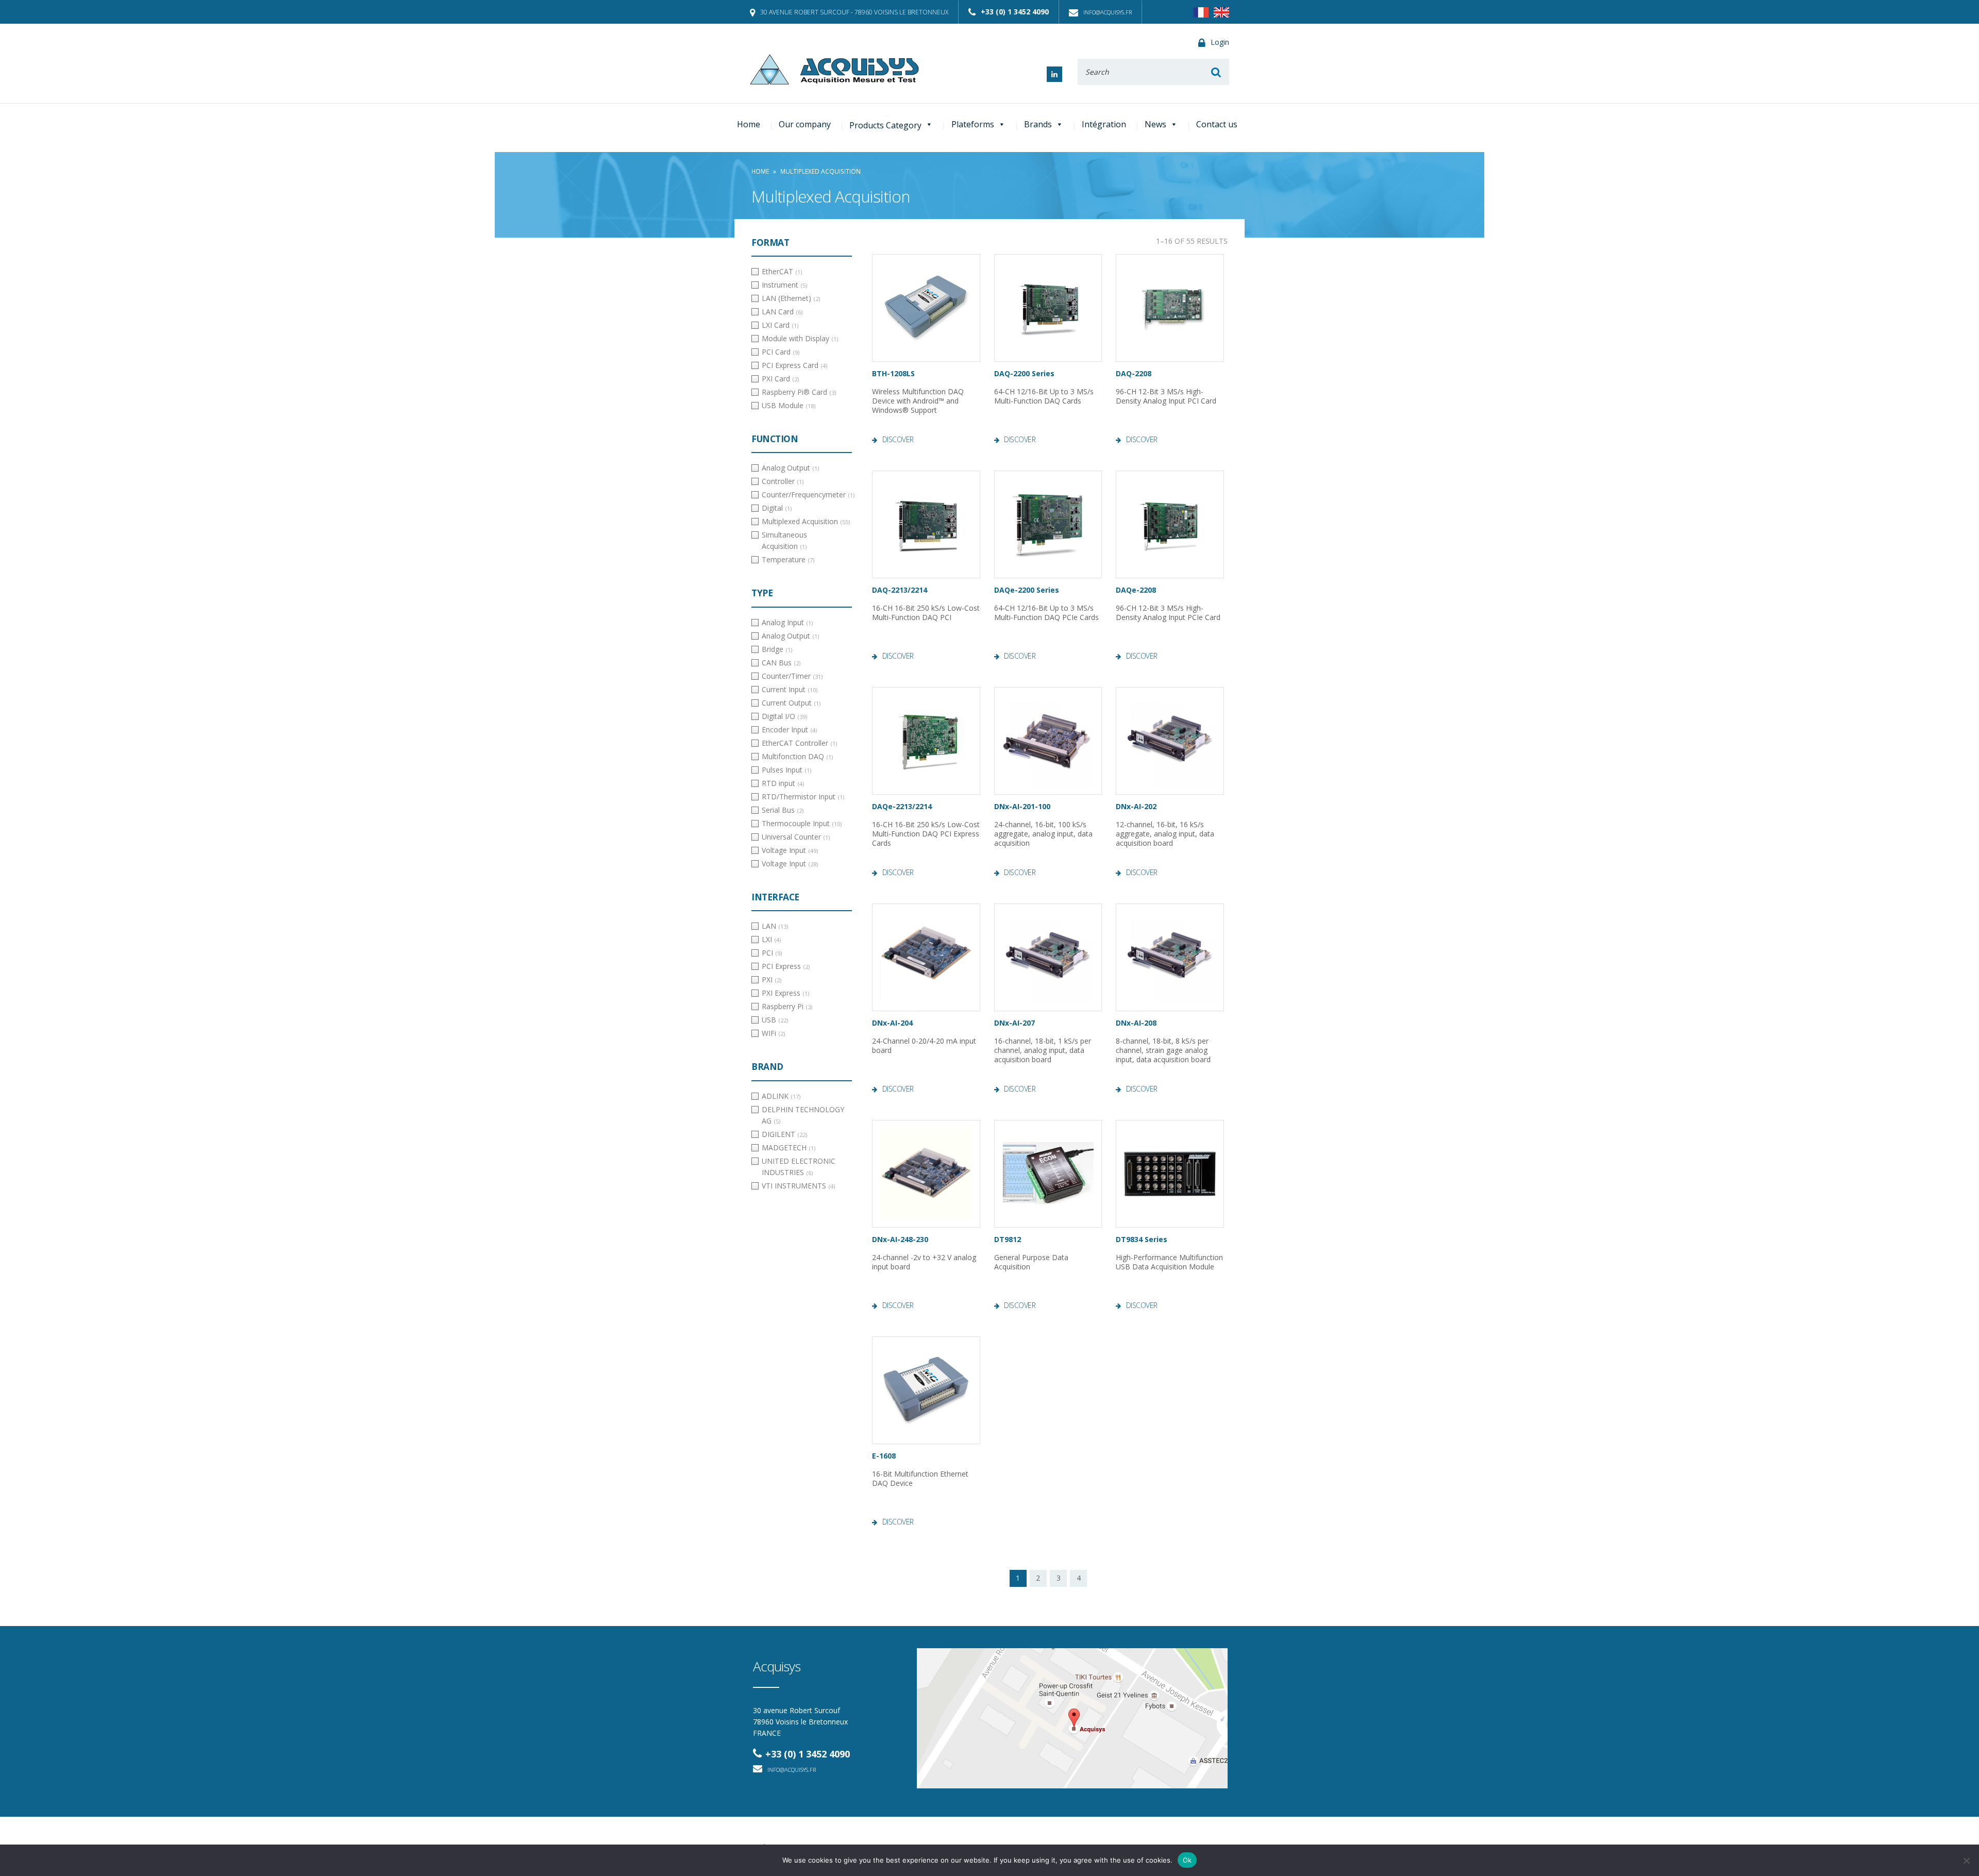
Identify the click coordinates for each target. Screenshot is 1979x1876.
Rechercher (1216, 72)
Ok (1187, 1860)
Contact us (1217, 124)
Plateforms (973, 124)
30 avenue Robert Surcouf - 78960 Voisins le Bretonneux (854, 12)
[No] (1966, 1861)
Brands (1038, 124)
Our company (805, 124)
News (1155, 124)
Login (1220, 42)
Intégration (1104, 124)
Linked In (1054, 74)
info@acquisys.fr (1108, 12)
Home (749, 124)
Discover (898, 440)
